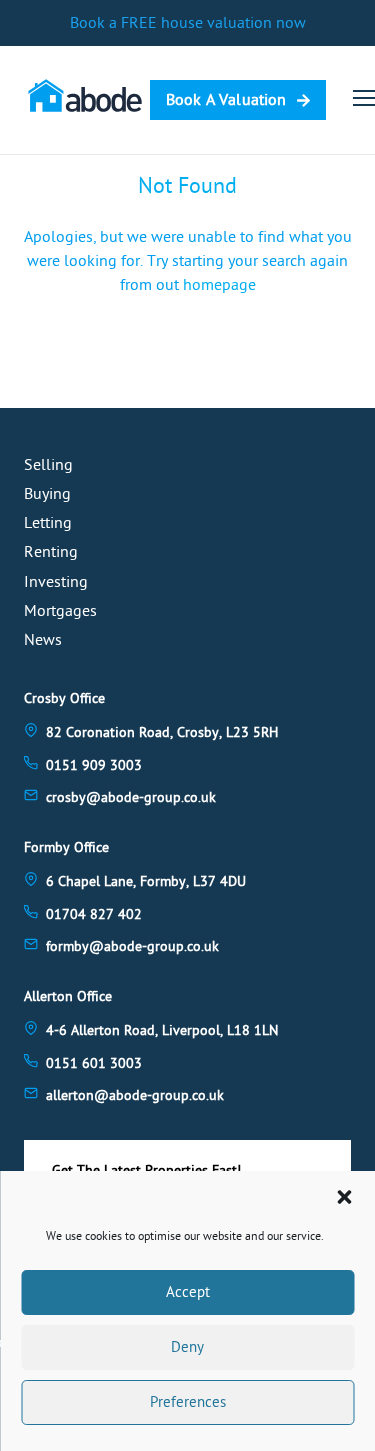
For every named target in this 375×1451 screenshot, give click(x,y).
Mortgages (60, 611)
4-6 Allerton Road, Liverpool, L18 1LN (162, 1030)
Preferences (188, 1402)
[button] (344, 1197)
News (43, 640)
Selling (48, 465)
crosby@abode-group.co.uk (131, 797)
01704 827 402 (94, 914)
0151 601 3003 (94, 1063)
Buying (47, 494)
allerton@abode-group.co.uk (135, 1095)
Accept (188, 1292)
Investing (56, 582)
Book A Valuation (226, 100)
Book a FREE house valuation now (188, 23)
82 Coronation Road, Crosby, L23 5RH (162, 732)
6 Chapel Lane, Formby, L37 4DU (146, 881)
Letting (48, 523)
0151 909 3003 (94, 765)
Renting (51, 552)
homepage (219, 285)
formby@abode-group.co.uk (132, 946)
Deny (187, 1347)
